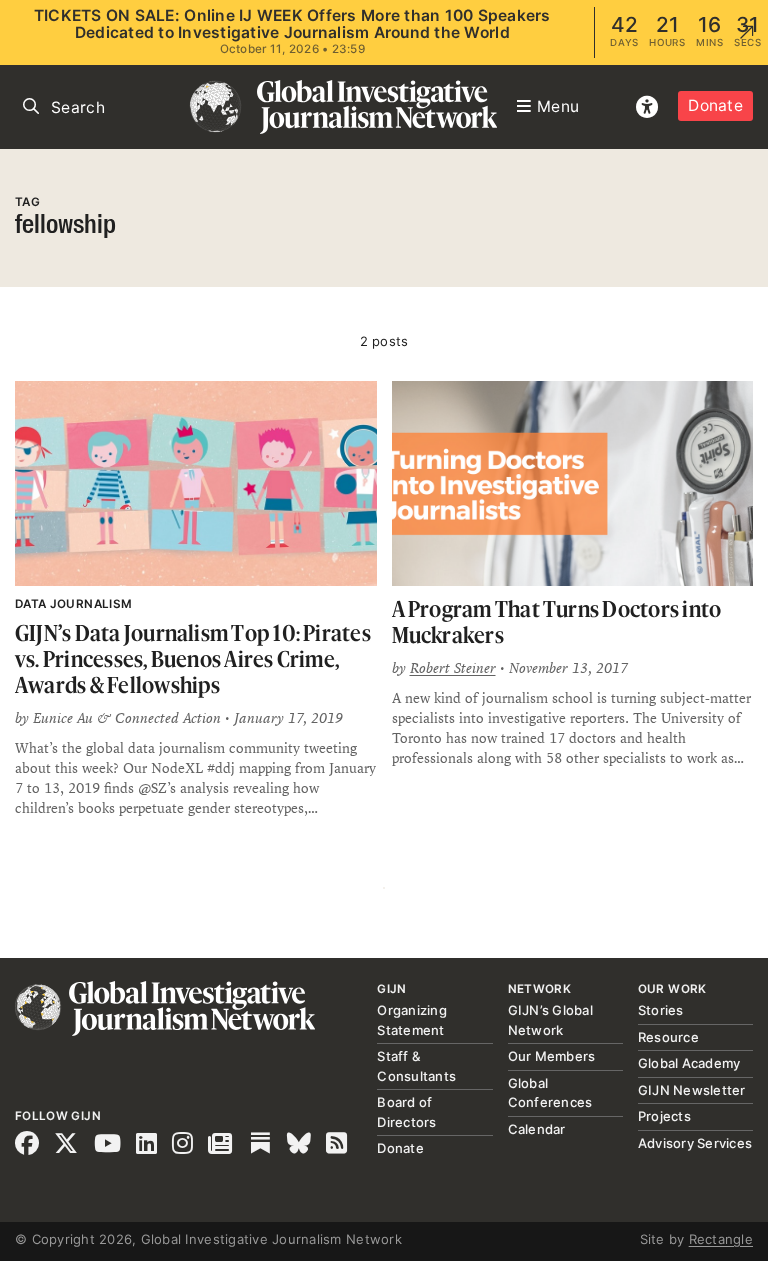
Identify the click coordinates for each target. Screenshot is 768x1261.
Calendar (537, 1129)
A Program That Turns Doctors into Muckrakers (557, 621)
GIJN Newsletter (692, 1090)
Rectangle (721, 1239)
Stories (661, 1010)
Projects (664, 1116)
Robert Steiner (453, 668)
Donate (715, 105)
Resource (668, 1037)
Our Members (552, 1056)
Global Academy (689, 1063)
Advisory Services (695, 1143)
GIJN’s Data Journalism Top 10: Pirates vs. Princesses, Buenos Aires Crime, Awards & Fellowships (193, 658)
